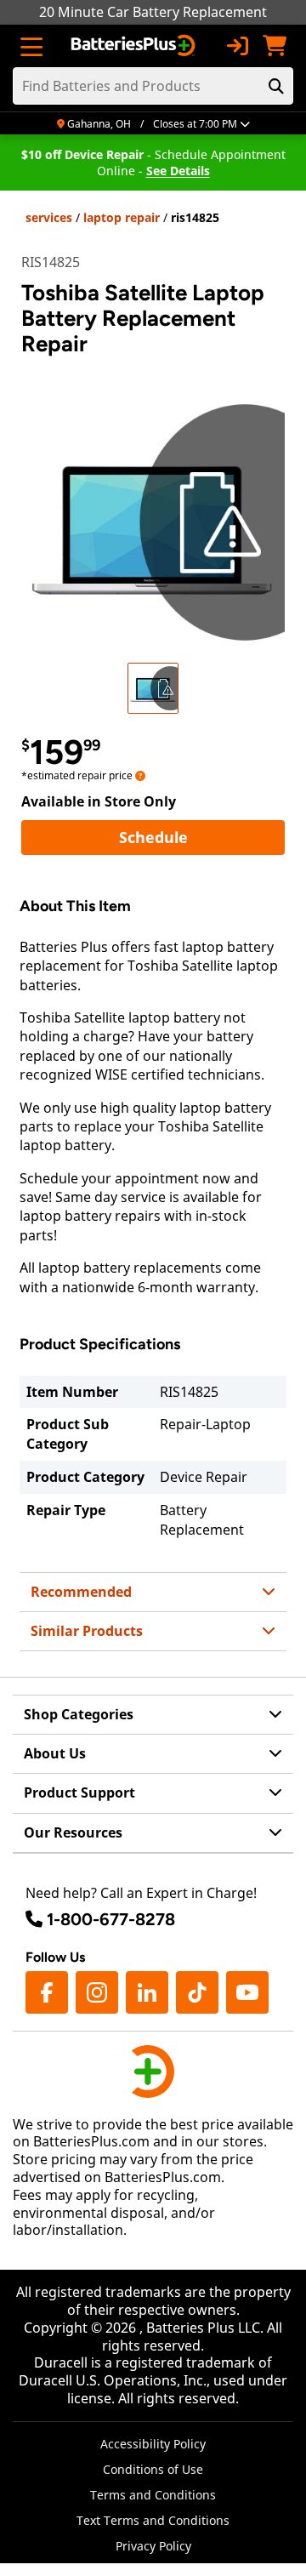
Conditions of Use (153, 2469)
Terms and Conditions (153, 2495)
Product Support (79, 1792)
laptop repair (122, 217)
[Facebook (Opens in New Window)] (47, 1992)
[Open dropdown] (140, 775)
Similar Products (87, 1631)
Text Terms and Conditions (153, 2520)
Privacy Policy (153, 2546)
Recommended (81, 1592)
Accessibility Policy (153, 2444)
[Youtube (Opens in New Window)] (247, 1992)
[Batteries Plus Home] (135, 46)
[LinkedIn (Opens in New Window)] (147, 1992)
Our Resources (73, 1832)
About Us (55, 1753)
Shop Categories (79, 1714)
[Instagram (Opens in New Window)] (97, 1992)
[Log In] (237, 46)
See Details (178, 171)
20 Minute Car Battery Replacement (153, 12)
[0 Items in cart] (275, 46)
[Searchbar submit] (276, 86)
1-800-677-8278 (111, 1919)
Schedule (202, 837)
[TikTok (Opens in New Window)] (197, 1992)
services (49, 217)
